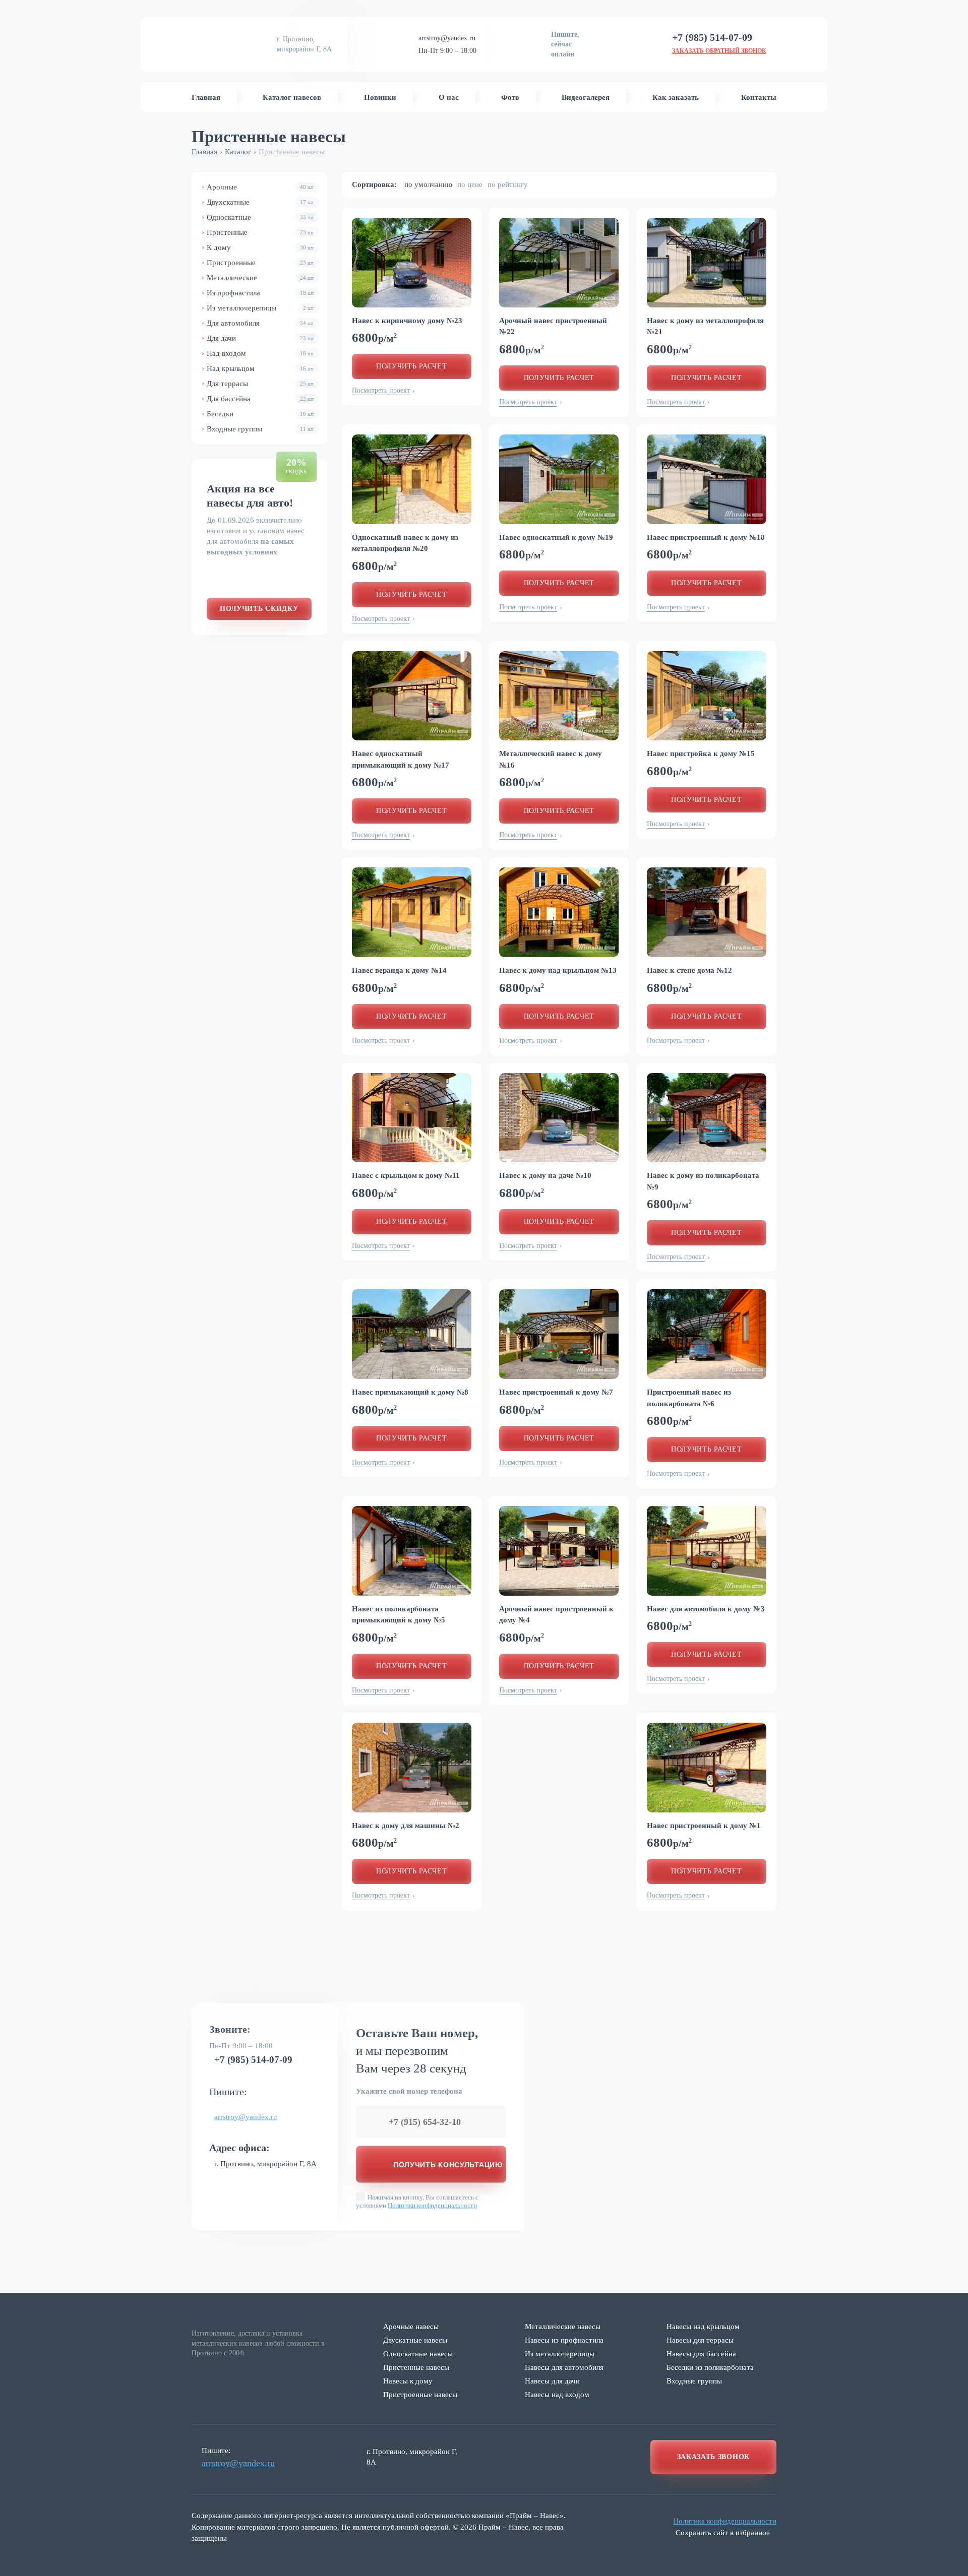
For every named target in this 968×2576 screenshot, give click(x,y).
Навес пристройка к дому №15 (701, 753)
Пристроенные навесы (420, 2395)
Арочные (260, 187)
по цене (470, 184)
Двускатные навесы (415, 2340)
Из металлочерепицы (260, 308)
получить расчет (412, 366)
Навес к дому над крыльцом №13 (558, 970)
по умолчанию (428, 184)
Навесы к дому (408, 2381)
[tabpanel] (412, 263)
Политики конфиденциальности (432, 2205)
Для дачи (260, 338)
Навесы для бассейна (701, 2354)
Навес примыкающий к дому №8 (410, 1392)
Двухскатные (260, 202)
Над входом (260, 353)
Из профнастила (260, 293)
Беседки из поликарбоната (710, 2367)
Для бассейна (260, 399)
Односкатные (260, 217)
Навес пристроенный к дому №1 (704, 1826)
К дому (260, 247)
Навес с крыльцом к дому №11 (406, 1175)
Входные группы (260, 429)
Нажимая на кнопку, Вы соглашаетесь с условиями (417, 2201)
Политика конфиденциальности (725, 2521)
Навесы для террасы (700, 2340)
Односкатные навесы (418, 2354)
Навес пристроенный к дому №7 (556, 1392)
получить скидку (259, 609)
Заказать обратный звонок (719, 51)
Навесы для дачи (552, 2381)
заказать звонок (714, 2457)
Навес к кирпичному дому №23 (407, 321)
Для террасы (260, 384)
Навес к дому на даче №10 (545, 1175)
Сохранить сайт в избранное (723, 2533)
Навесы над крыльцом (703, 2327)
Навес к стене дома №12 (689, 970)
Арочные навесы (411, 2327)
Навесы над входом (557, 2395)
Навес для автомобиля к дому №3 (706, 1609)
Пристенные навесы (416, 2367)
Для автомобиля (260, 323)
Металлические (260, 278)
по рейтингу (508, 184)
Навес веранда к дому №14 (399, 970)
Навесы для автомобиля (564, 2367)
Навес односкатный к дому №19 (556, 537)
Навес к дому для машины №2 (406, 1826)
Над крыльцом (260, 368)
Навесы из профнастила (564, 2340)
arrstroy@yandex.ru (447, 38)
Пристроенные (260, 263)
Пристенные (260, 232)
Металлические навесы (563, 2327)
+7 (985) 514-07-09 (253, 2059)
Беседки (260, 414)
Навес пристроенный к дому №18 (706, 537)
